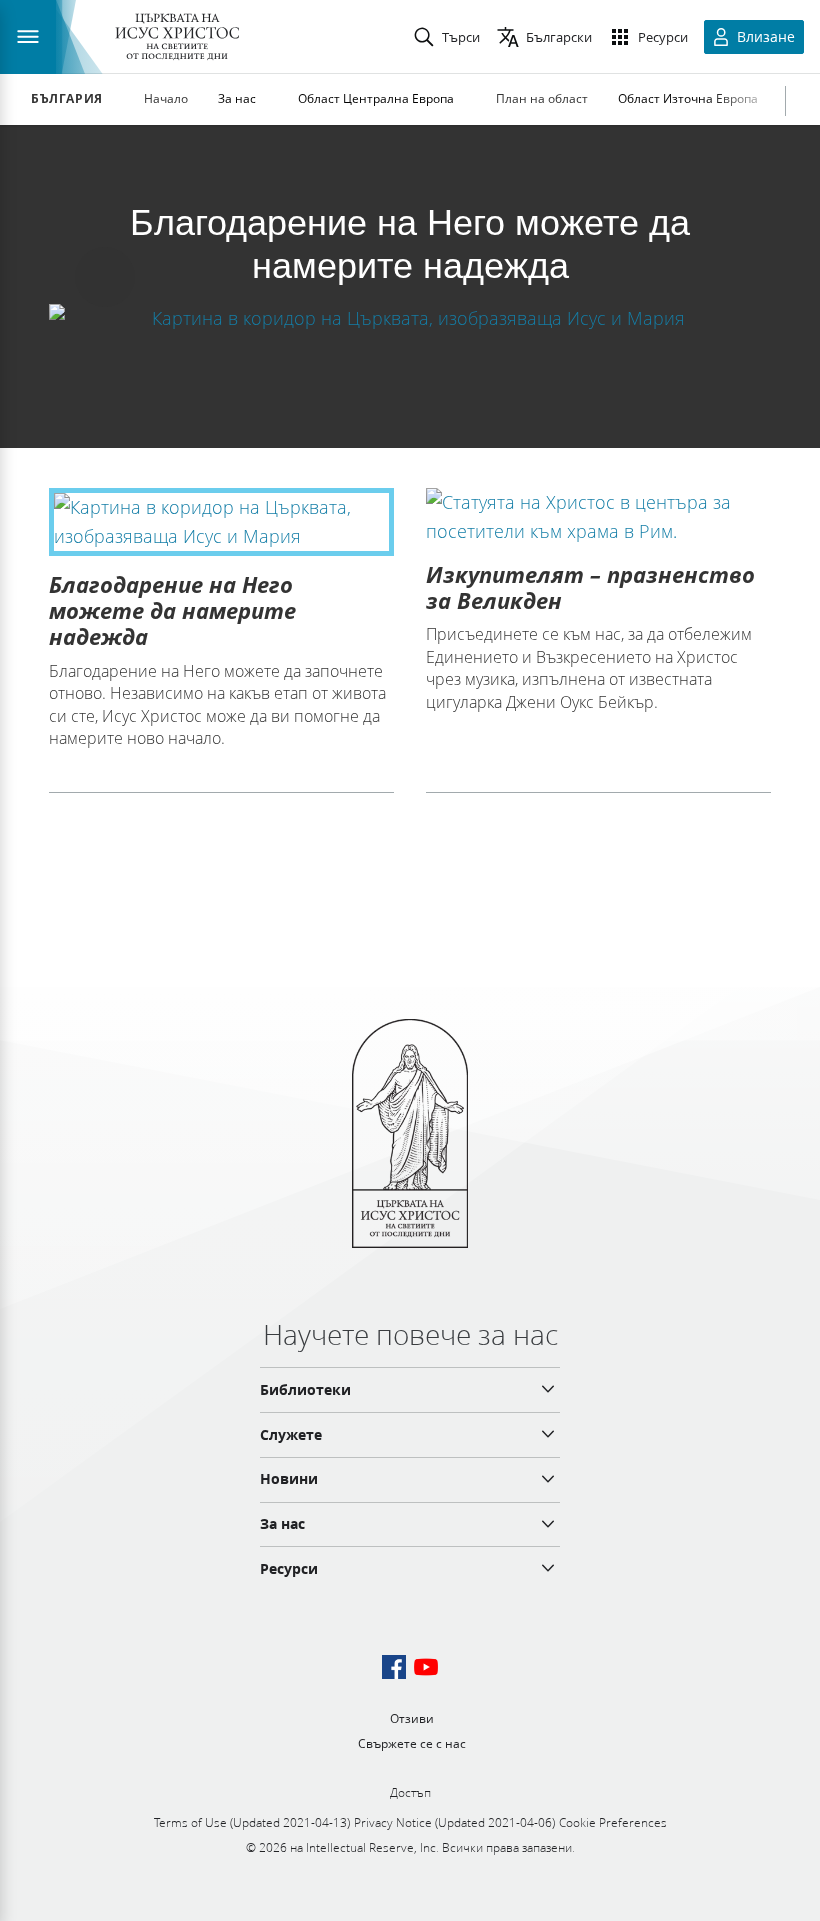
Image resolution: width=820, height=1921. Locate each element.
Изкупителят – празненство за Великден (590, 587)
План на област (542, 98)
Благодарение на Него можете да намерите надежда (172, 610)
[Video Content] (410, 317)
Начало (166, 98)
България (67, 99)
